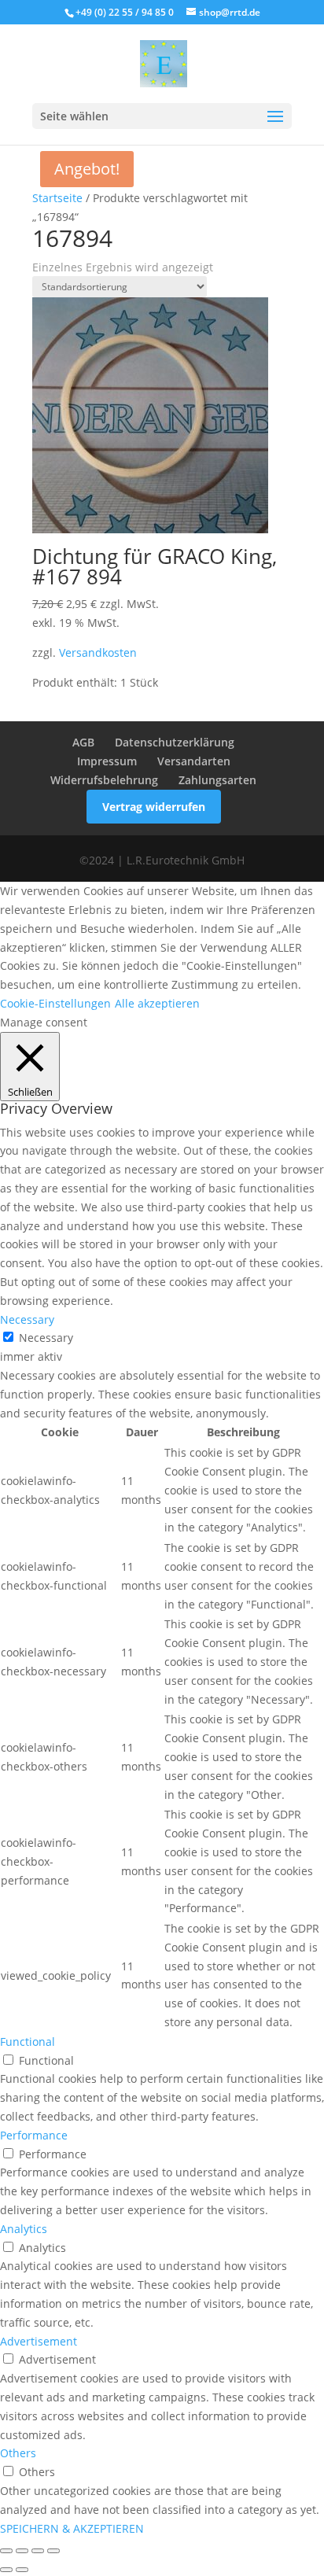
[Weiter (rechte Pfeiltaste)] (22, 2570)
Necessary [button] (27, 1319)
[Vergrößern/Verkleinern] (6, 2551)
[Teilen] (38, 2551)
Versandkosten (98, 652)
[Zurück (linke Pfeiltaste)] (6, 2570)
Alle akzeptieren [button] (157, 1003)
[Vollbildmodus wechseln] (22, 2551)
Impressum (107, 761)
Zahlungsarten (217, 780)
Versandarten (194, 761)
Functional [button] (28, 2042)
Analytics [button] (24, 2229)
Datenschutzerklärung (175, 742)
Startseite (57, 198)
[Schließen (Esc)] (53, 2551)
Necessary (46, 1338)
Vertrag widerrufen (154, 807)
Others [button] (18, 2453)
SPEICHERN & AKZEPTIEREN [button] (72, 2528)
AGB (83, 742)
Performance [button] (34, 2135)
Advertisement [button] (39, 2341)
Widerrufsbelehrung (104, 780)
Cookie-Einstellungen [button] (55, 1003)
